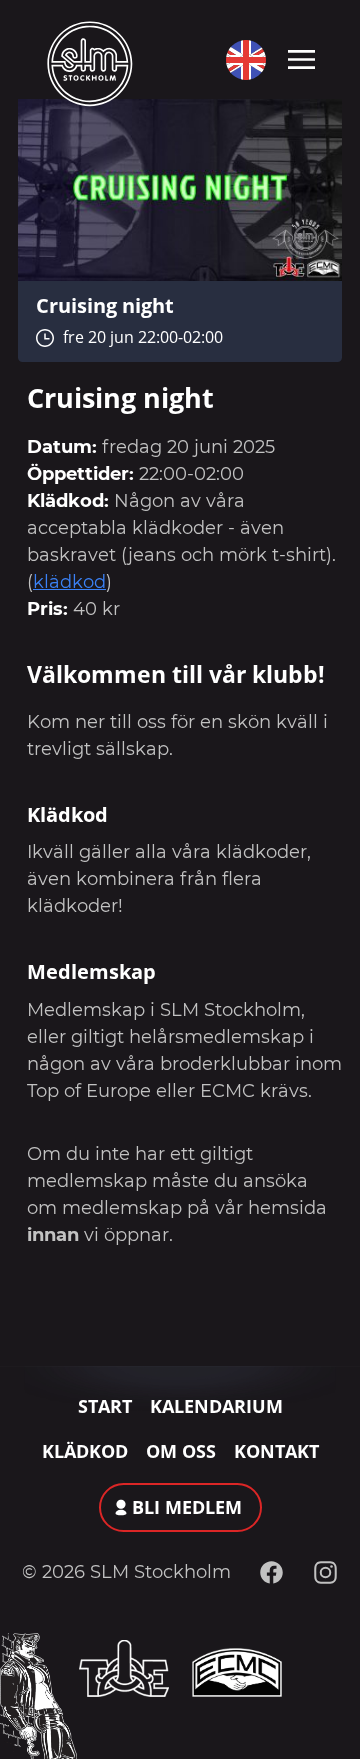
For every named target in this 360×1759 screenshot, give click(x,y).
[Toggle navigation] (301, 58)
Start (105, 1406)
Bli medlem (187, 1507)
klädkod (69, 582)
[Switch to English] (241, 60)
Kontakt (276, 1451)
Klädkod (85, 1451)
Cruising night (105, 305)
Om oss (181, 1451)
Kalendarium (216, 1406)
